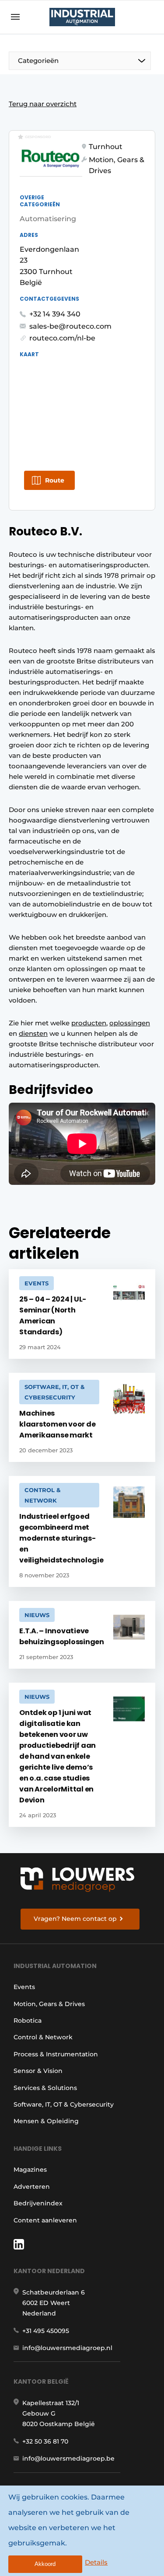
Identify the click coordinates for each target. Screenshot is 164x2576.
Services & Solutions (45, 2088)
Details (96, 2562)
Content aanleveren (45, 2220)
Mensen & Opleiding (46, 2121)
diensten (33, 1033)
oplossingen (130, 1023)
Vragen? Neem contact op (75, 1919)
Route (55, 480)
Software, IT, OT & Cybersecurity (64, 2104)
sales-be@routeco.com (70, 326)
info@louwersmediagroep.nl (67, 2348)
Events (24, 1987)
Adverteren (32, 2187)
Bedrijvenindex (38, 2203)
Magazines (30, 2170)
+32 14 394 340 (55, 314)
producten (89, 1023)
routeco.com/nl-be (62, 338)
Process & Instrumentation (56, 2054)
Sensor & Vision (38, 2071)
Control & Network (43, 2037)
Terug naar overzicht (43, 104)
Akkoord (45, 2564)
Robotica (28, 2021)
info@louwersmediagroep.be (68, 2458)
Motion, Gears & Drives (49, 2004)
